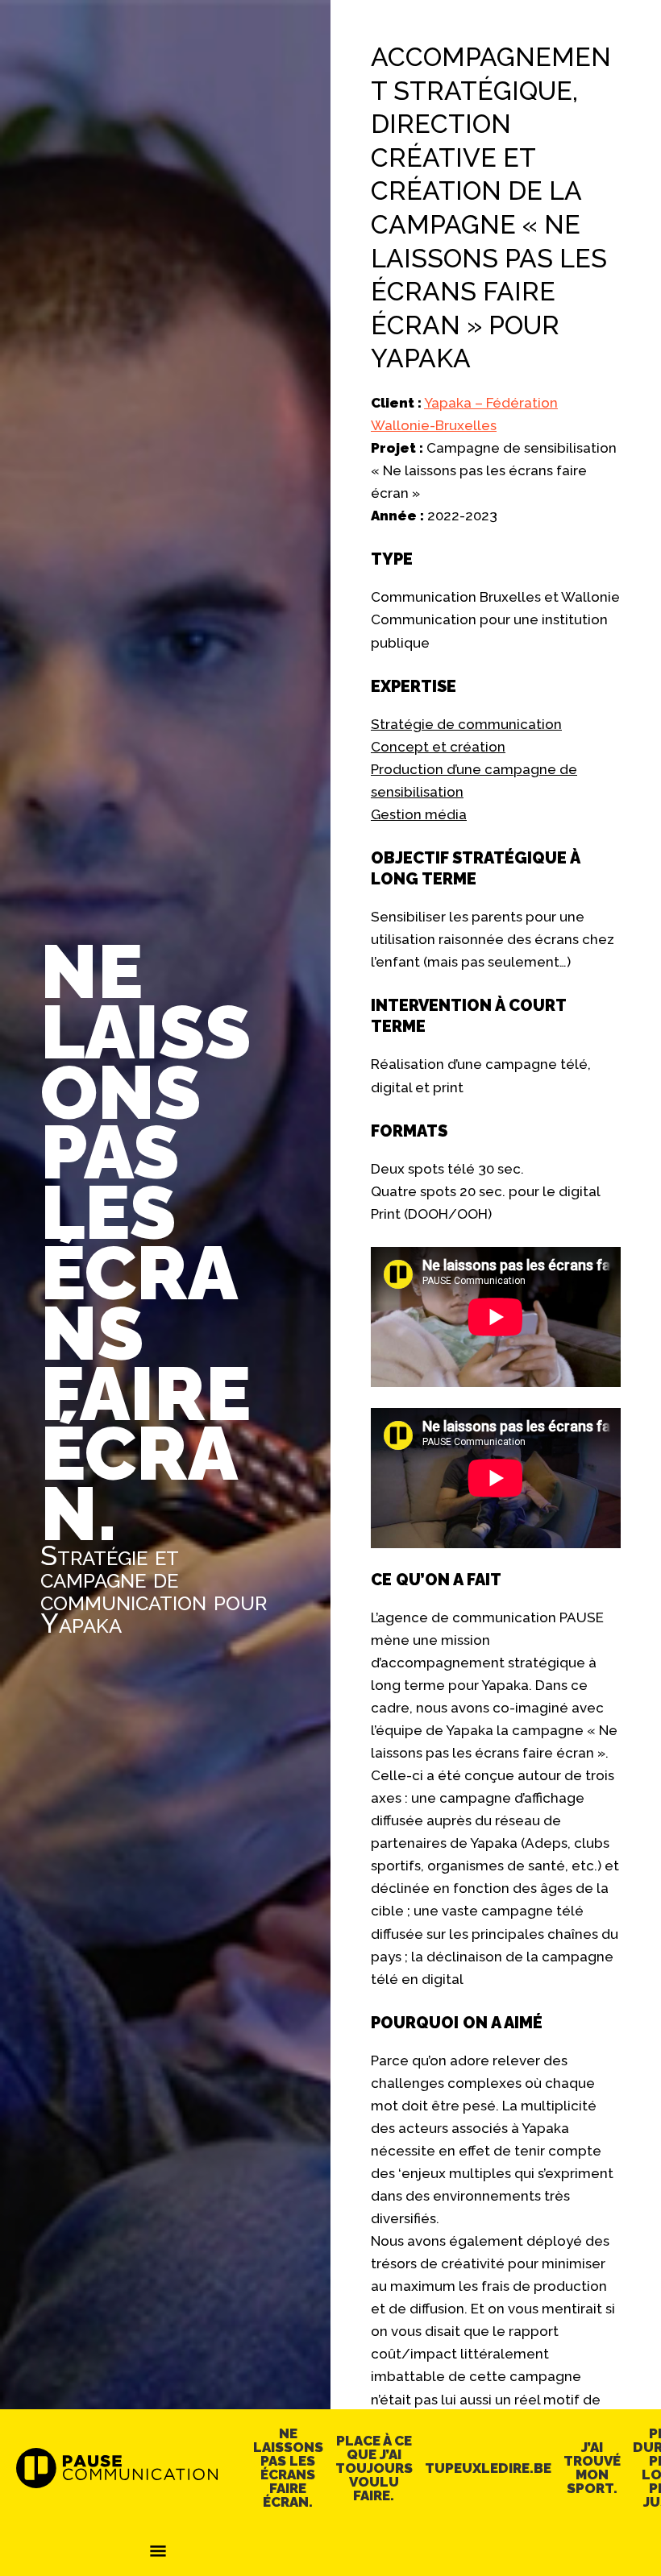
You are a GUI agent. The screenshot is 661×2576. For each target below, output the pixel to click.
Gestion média (419, 814)
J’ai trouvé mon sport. (592, 2468)
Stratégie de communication (466, 724)
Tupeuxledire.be (488, 2468)
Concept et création (438, 747)
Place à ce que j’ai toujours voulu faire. (374, 2468)
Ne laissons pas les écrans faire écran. (288, 2468)
